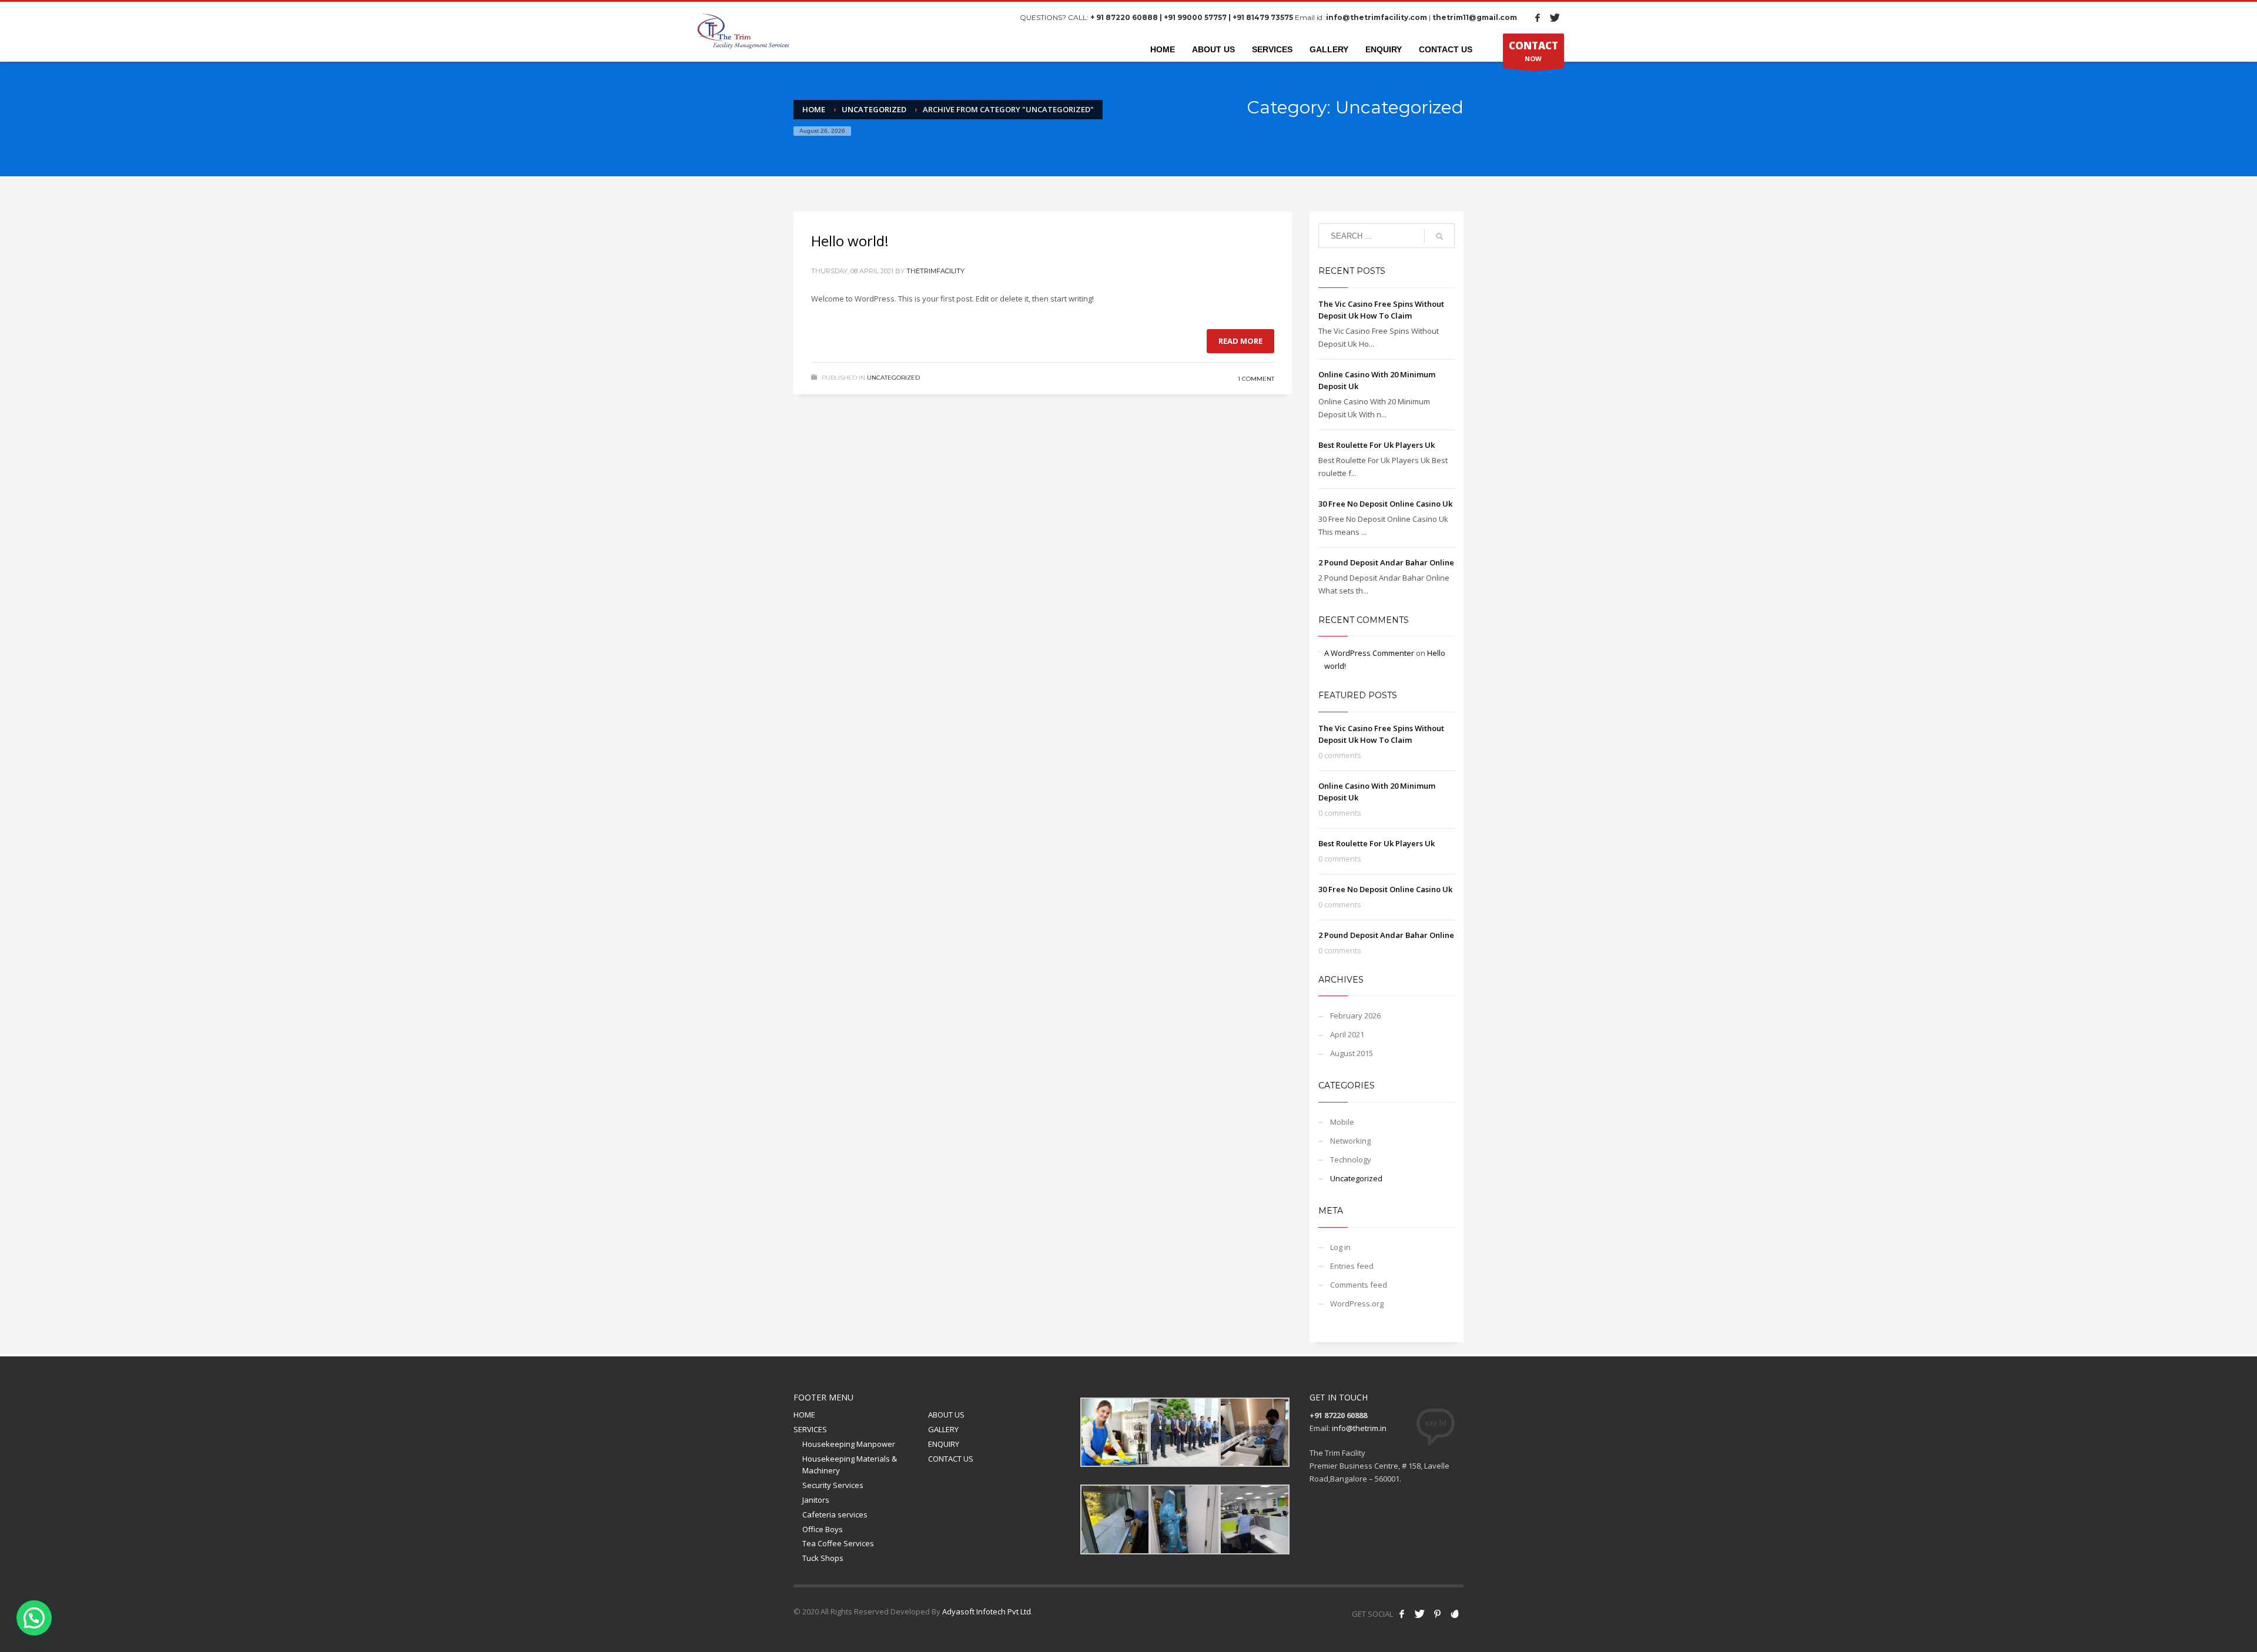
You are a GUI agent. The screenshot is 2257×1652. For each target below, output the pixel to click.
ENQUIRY (944, 1444)
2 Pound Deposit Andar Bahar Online (1386, 562)
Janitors (816, 1500)
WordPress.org (1357, 1303)
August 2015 (1352, 1053)
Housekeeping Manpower (849, 1444)
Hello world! (850, 241)
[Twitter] (1555, 18)
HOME (804, 1415)
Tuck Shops (823, 1558)
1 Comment (1256, 379)
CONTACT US (951, 1459)
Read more (1240, 341)
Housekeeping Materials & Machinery (850, 1465)
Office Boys (823, 1529)
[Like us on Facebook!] (1402, 1614)
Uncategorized (893, 378)
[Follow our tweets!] (1419, 1614)
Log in (1340, 1247)
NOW (1533, 51)
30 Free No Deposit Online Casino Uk (1385, 504)
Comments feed (1359, 1285)
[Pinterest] (1437, 1614)
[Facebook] (1538, 18)
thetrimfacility (935, 271)
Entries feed (1352, 1266)
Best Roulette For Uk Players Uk (1377, 445)
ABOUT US (946, 1415)
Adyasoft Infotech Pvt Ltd (987, 1611)
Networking (1350, 1141)
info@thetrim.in (1359, 1428)
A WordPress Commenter (1369, 653)
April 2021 (1347, 1034)
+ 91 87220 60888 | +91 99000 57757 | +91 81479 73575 (1192, 17)
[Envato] (1455, 1614)
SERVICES (810, 1429)
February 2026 (1355, 1016)
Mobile (1342, 1122)
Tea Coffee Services (838, 1543)
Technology (1351, 1160)
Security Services (833, 1485)
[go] (1439, 236)
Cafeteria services (835, 1514)
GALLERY (943, 1429)
